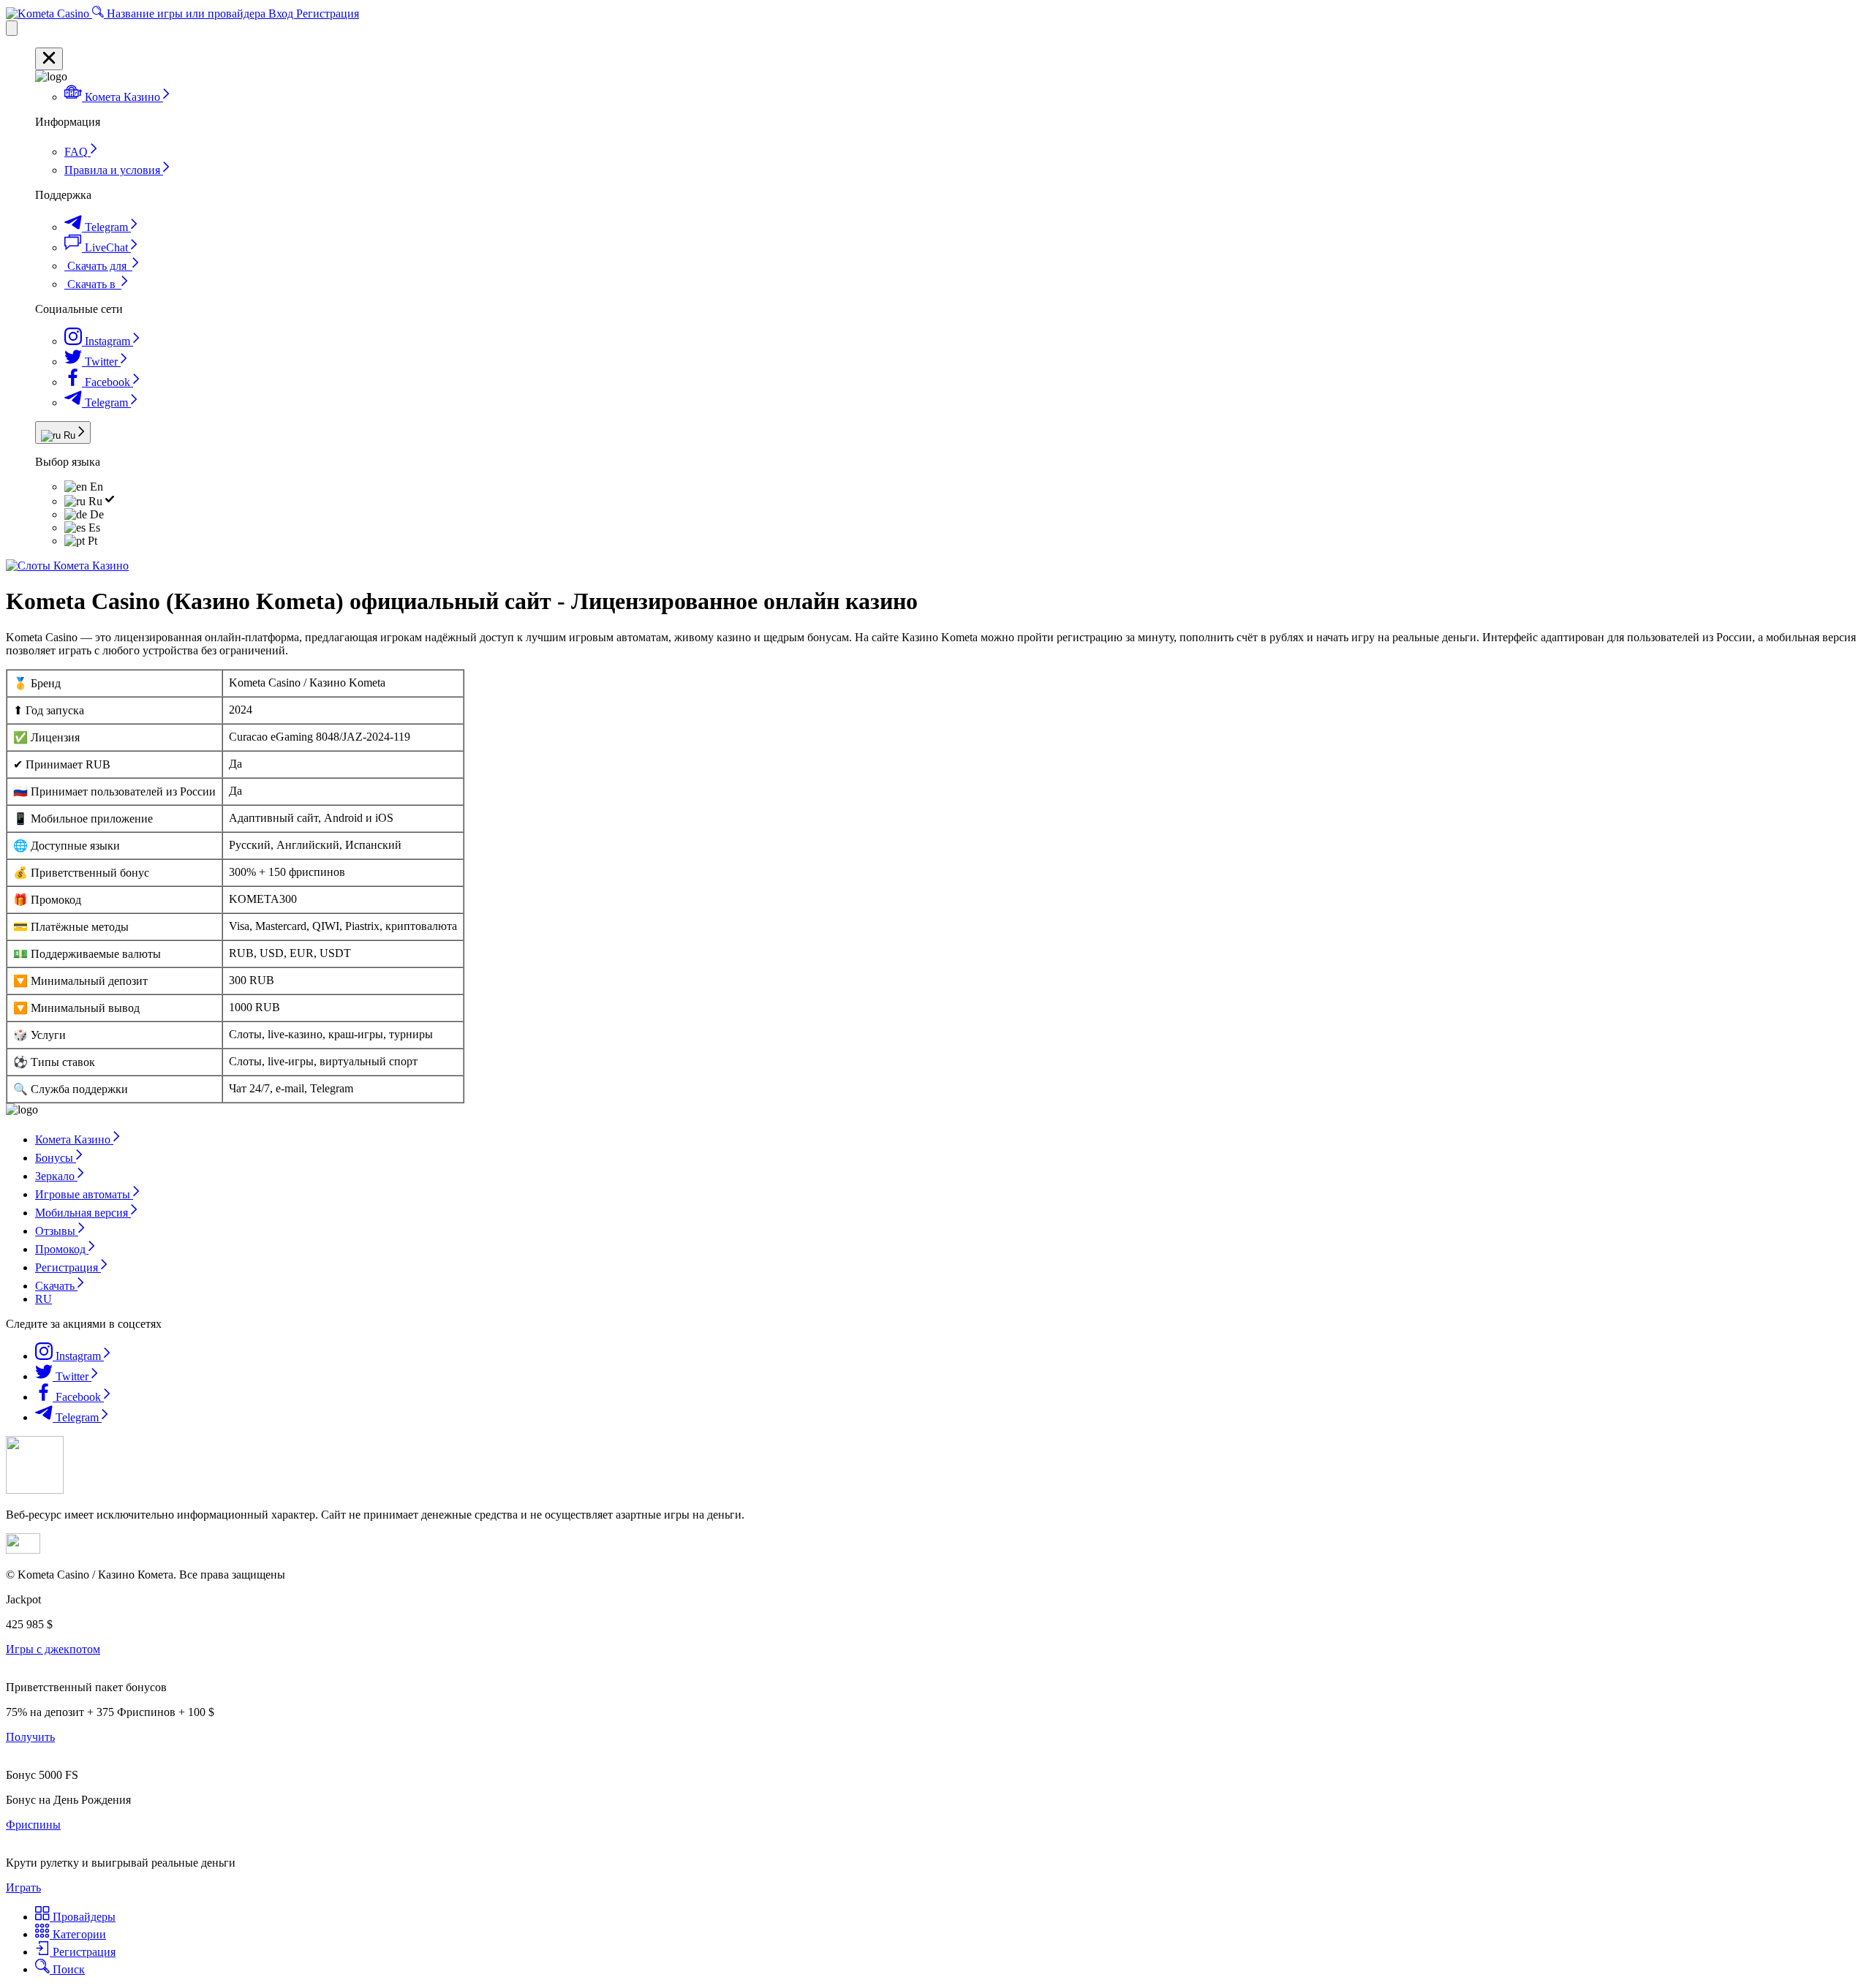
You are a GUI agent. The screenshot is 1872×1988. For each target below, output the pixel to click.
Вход (282, 14)
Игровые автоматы (84, 1194)
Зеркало (56, 1176)
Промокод (62, 1249)
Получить (30, 1737)
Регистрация (328, 14)
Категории (78, 1934)
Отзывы (57, 1231)
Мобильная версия (83, 1213)
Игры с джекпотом (53, 1649)
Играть (23, 1887)
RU (44, 1299)
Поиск (67, 1969)
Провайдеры (83, 1917)
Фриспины (33, 1825)
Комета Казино (74, 1139)
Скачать (56, 1286)
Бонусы (56, 1158)
